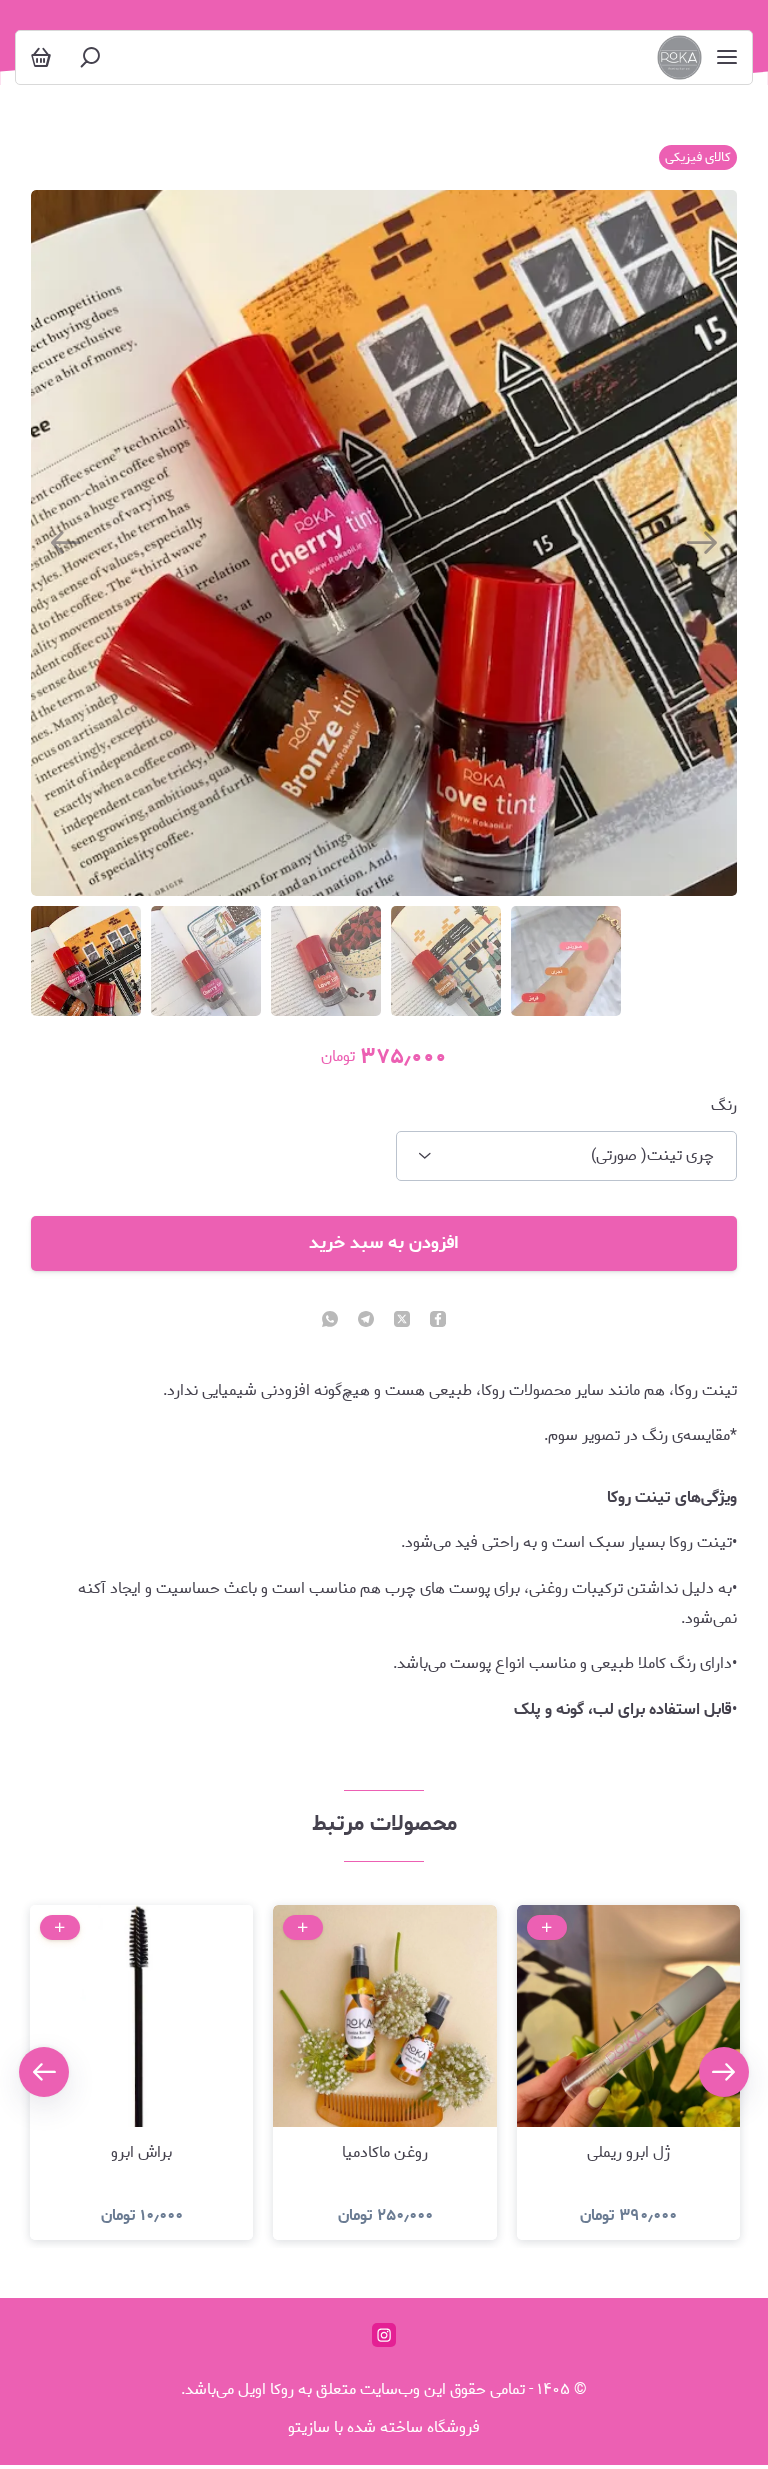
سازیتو (309, 2427)
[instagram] (384, 2335)
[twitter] (402, 1321)
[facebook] (438, 1321)
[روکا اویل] (679, 57)
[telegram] (366, 1321)
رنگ (724, 1106)
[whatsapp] (330, 1321)
